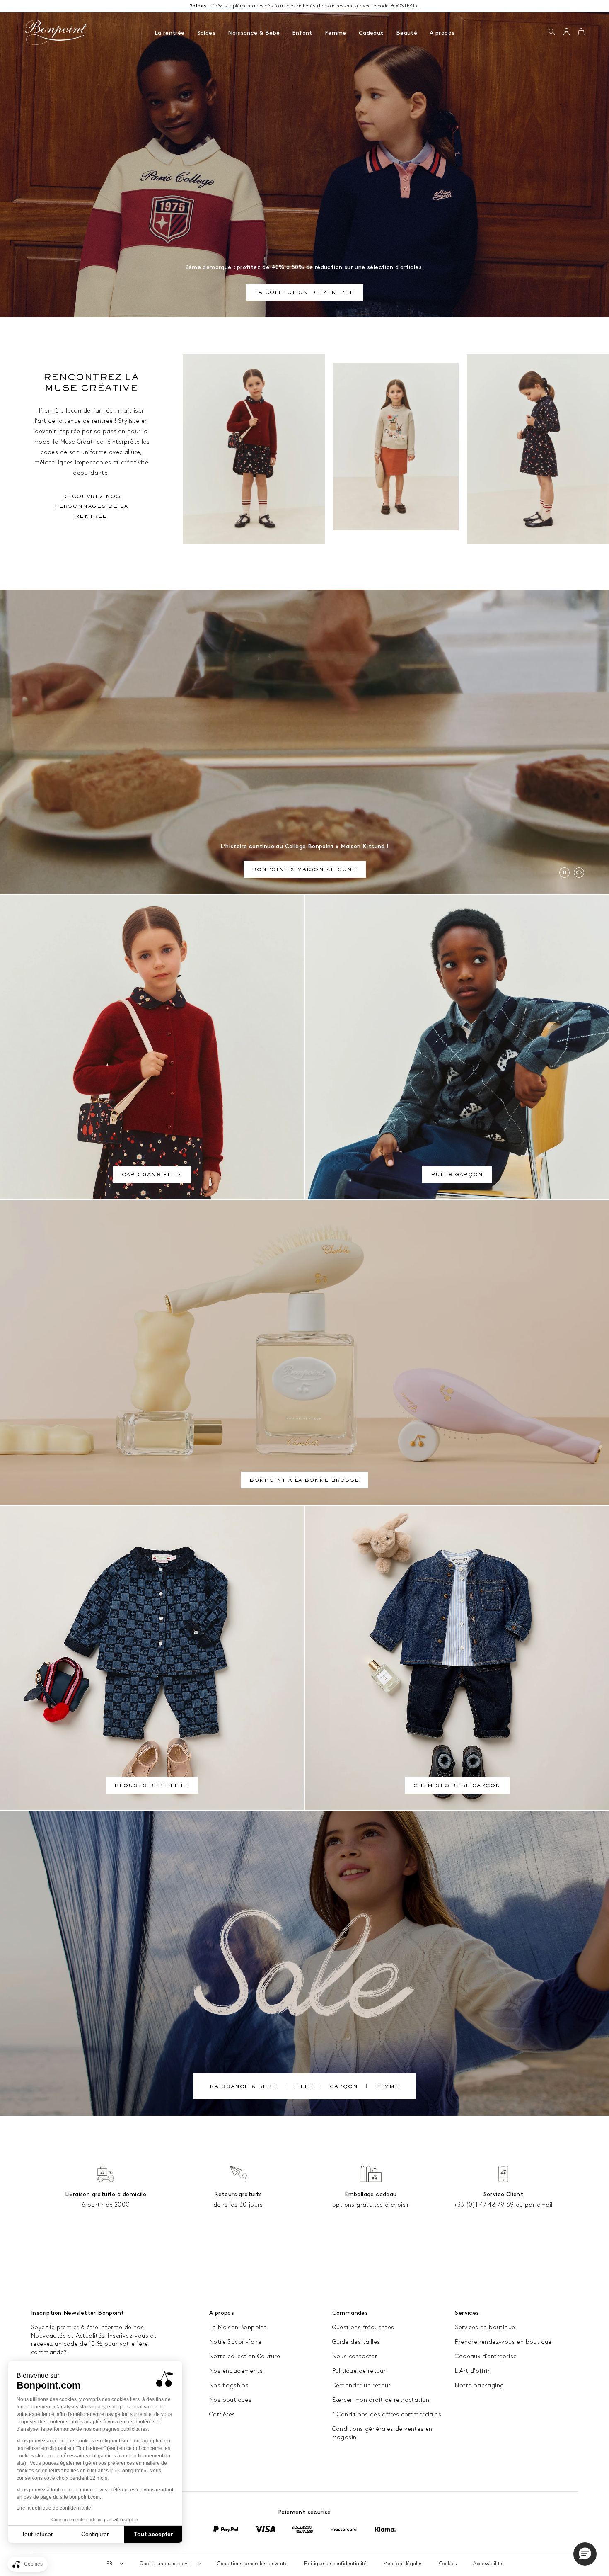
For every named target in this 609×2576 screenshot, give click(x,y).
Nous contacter (355, 2356)
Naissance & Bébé (254, 33)
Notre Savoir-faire (235, 2342)
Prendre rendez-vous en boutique (503, 2342)
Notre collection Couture (245, 2356)
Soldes (206, 33)
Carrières (222, 2415)
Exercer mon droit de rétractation (381, 2400)
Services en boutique (485, 2327)
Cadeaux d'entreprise (486, 2356)
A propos (442, 33)
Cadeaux (371, 33)
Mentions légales (403, 2564)
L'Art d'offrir (472, 2371)
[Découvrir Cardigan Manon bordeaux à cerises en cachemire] (254, 449)
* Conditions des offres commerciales (387, 2415)
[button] (552, 32)
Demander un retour (361, 2385)
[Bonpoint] (56, 32)
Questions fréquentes (363, 2327)
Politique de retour (359, 2371)
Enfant (302, 33)
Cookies (448, 2564)
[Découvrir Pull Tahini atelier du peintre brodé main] (396, 447)
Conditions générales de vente (252, 2564)
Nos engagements (236, 2371)
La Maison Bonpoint (238, 2327)
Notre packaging (479, 2385)
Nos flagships (229, 2385)
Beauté (407, 33)
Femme (336, 33)
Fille (303, 2087)
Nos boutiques (230, 2400)
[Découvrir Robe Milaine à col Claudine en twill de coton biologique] (538, 449)
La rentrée (170, 33)
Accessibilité (488, 2564)
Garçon (344, 2087)
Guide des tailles (356, 2342)
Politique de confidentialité (335, 2564)
